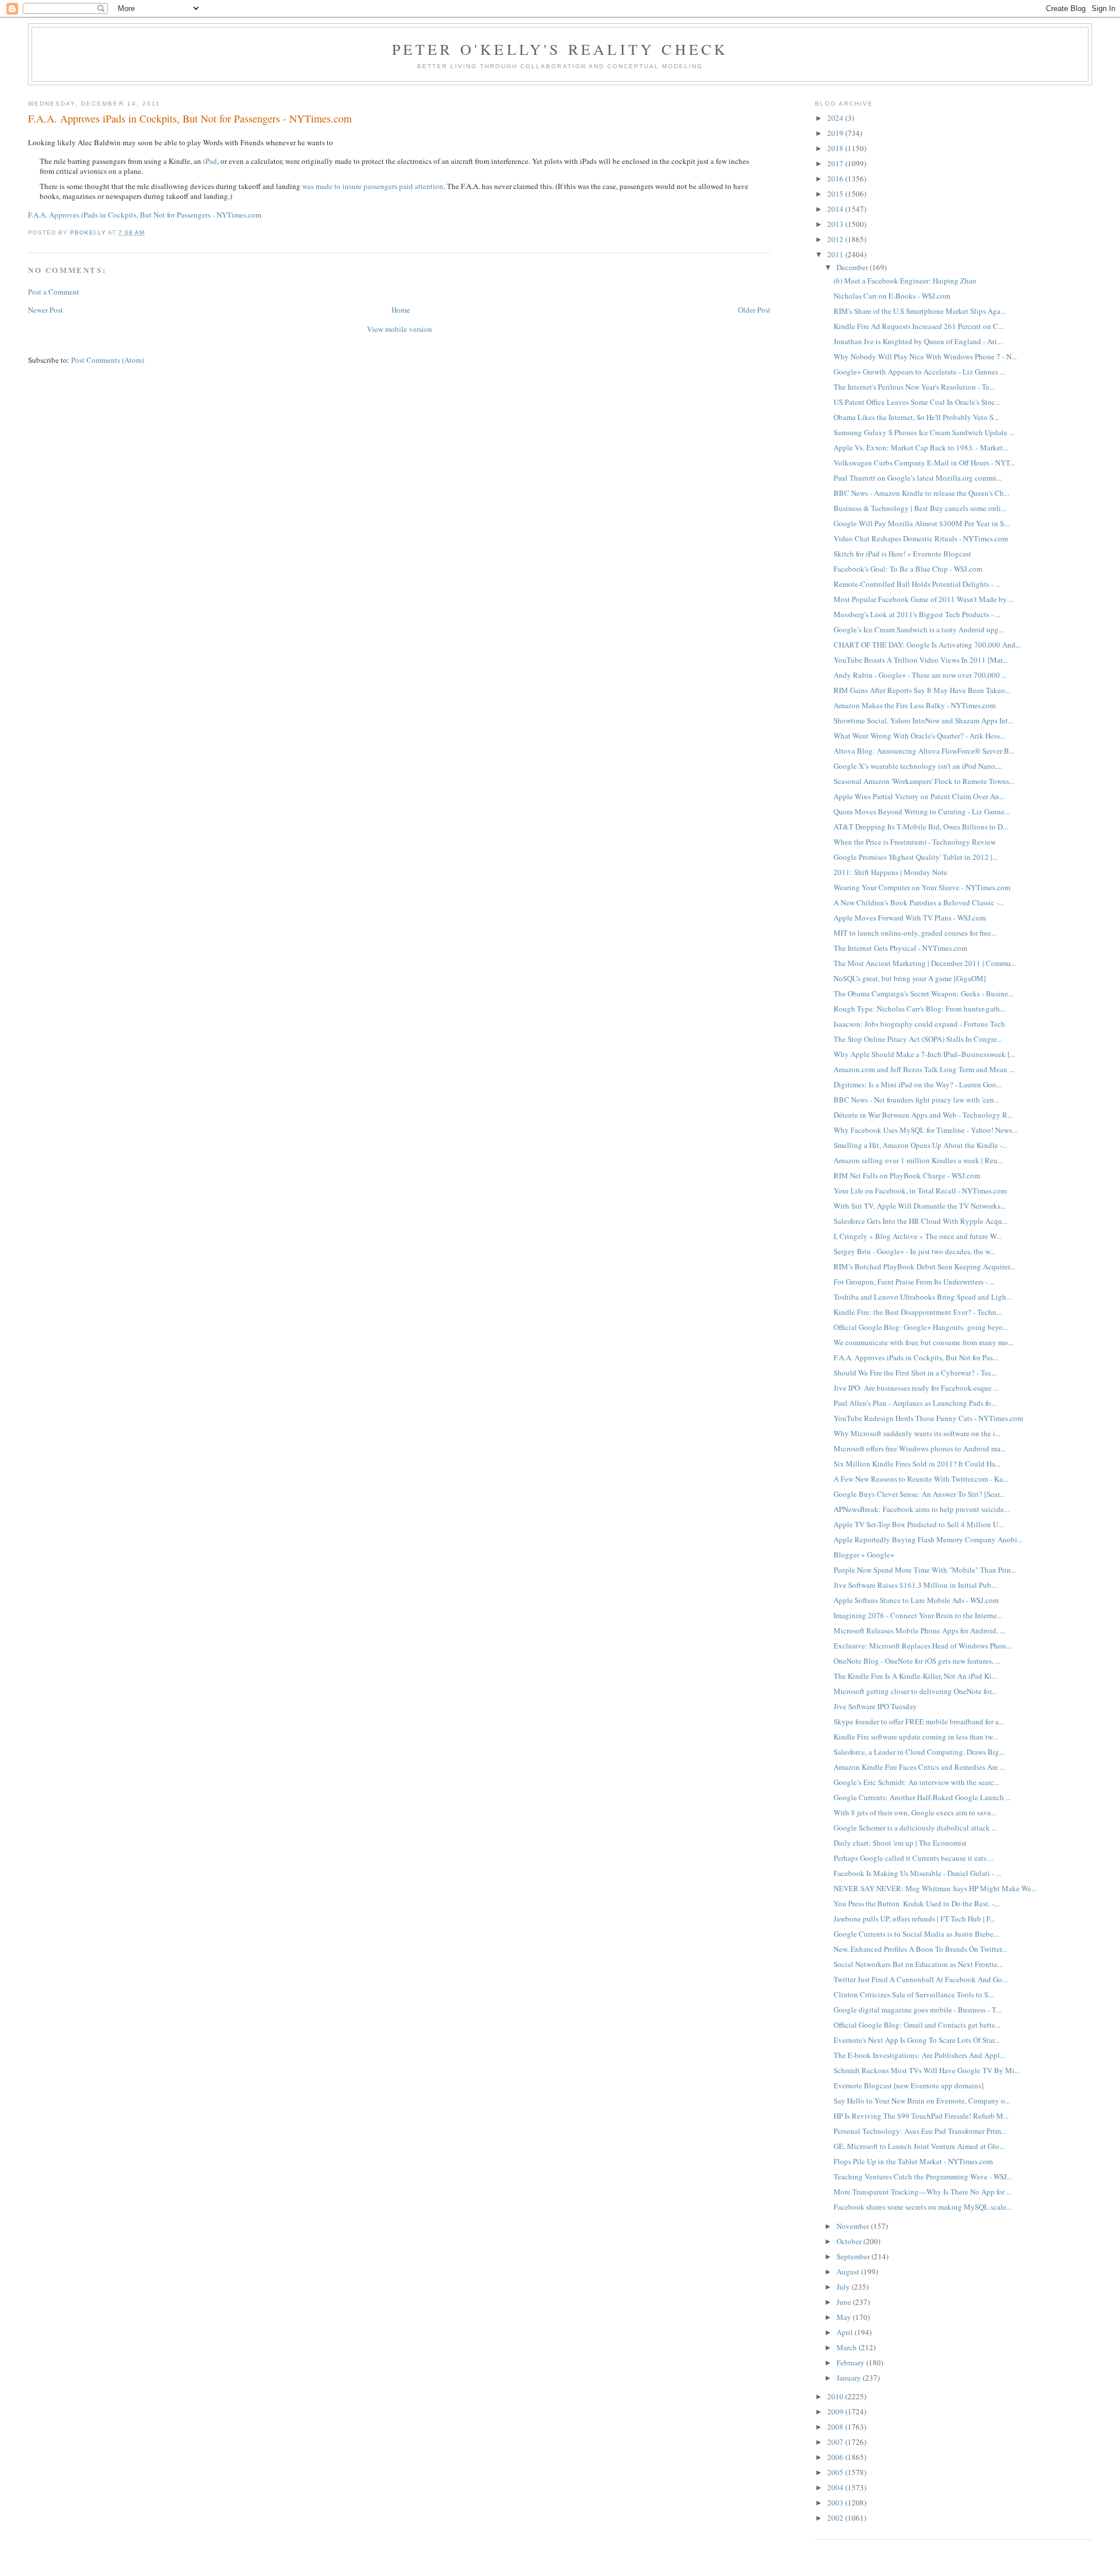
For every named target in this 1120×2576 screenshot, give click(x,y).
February (851, 2362)
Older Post (754, 310)
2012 (836, 239)
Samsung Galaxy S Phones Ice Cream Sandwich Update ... (924, 432)
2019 (836, 133)
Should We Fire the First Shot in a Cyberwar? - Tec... (915, 1373)
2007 (836, 2442)
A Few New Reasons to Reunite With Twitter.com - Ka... (921, 1479)
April (846, 2332)
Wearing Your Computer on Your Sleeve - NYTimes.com (922, 887)
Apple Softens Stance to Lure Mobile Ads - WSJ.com (916, 1600)
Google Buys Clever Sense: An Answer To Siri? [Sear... (919, 1494)
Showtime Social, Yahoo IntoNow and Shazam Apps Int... (923, 720)
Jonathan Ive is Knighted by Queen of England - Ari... (918, 341)
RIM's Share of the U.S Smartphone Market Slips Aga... (920, 311)
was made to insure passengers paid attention (373, 186)
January (850, 2378)
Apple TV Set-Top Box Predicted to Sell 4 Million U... (918, 1524)
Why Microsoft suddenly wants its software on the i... (917, 1433)
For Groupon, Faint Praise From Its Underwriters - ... (914, 1282)
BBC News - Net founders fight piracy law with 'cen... (916, 1100)
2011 (836, 254)
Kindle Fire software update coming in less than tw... (916, 1737)
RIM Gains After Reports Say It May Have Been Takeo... (922, 690)
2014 (836, 209)
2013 (836, 224)
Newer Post (45, 310)
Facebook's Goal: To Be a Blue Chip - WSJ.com (908, 569)
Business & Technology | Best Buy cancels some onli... (920, 508)
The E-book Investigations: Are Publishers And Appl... (919, 2055)
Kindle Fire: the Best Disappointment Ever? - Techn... (918, 1312)
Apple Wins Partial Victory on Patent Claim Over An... (919, 796)
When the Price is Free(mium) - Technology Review (915, 842)
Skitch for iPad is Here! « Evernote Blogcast (902, 554)
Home (401, 310)
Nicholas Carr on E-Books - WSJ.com (892, 296)
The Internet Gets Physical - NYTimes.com (900, 948)
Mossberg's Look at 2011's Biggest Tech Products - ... (917, 614)
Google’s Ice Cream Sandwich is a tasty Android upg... (919, 629)
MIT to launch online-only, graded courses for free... (915, 933)
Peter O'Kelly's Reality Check (560, 49)
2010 (836, 2396)
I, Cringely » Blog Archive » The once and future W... (918, 1236)
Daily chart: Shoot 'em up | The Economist (900, 1843)
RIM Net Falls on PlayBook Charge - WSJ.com (907, 1175)
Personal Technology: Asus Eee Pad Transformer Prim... (920, 2131)
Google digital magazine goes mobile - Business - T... (917, 2010)
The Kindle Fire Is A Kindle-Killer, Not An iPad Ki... (915, 1676)
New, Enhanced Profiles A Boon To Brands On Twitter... (920, 1949)
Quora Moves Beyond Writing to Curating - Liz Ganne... (922, 811)
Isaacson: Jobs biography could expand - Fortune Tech (919, 1024)
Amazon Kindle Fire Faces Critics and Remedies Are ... (919, 1767)
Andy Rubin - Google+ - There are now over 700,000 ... (920, 675)
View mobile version (400, 329)
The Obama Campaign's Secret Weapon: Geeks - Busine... (923, 993)
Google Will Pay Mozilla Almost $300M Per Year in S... (921, 523)
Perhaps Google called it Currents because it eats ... (914, 1858)
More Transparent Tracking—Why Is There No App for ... (923, 2192)
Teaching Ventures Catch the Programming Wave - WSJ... (923, 2176)
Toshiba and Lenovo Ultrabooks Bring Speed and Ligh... (923, 1297)
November (854, 2226)
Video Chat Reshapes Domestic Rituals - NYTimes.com (921, 538)
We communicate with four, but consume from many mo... (923, 1342)
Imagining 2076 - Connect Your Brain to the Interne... (918, 1615)
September (854, 2256)
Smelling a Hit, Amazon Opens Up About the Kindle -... (921, 1145)
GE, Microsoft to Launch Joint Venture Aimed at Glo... (919, 2146)
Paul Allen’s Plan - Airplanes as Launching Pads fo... (915, 1403)
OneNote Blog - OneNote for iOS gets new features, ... (917, 1661)
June (845, 2302)
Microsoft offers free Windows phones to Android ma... (920, 1448)
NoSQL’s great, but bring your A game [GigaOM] (910, 978)
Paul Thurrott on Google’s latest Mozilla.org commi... (918, 478)
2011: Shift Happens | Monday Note (890, 872)
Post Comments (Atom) (108, 360)
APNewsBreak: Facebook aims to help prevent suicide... (921, 1509)
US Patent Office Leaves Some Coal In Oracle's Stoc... (917, 402)
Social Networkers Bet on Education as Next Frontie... (918, 1964)
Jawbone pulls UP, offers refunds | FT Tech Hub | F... (914, 1919)
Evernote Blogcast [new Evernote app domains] (909, 2085)
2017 (836, 163)
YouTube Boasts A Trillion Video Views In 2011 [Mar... (921, 660)
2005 (836, 2472)
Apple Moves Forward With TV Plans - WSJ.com (910, 918)
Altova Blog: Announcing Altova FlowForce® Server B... (924, 751)
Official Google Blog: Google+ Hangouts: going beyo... (921, 1327)
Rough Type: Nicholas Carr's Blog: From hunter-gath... (919, 1009)
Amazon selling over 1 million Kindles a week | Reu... (918, 1160)
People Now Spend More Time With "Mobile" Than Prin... (925, 1570)
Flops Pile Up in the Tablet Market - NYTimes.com (913, 2161)
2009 (836, 2411)
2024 (836, 118)
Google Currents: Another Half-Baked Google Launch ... (922, 1797)
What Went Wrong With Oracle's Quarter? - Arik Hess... (919, 736)
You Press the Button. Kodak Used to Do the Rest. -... (916, 1903)
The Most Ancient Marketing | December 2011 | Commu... (925, 963)
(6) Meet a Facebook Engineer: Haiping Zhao (905, 281)
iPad (210, 161)
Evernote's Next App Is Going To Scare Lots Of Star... (916, 2040)
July (844, 2287)
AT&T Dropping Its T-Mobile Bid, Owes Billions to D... (921, 827)
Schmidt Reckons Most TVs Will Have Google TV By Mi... (927, 2070)
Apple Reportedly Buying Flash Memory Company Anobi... (928, 1539)
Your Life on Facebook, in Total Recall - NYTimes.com (920, 1191)
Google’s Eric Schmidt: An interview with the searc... (916, 1782)
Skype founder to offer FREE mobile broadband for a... (919, 1721)
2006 (836, 2457)
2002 (836, 2518)
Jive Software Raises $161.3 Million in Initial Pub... (915, 1585)
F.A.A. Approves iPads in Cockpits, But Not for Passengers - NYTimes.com (145, 215)
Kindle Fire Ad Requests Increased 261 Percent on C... (918, 326)
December (853, 267)
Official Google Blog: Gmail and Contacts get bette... (917, 2025)
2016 (836, 178)
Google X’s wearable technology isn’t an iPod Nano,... (918, 766)
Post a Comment (54, 292)
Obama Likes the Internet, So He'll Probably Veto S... (916, 417)
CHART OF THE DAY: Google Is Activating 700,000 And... (927, 645)
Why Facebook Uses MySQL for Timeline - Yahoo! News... (925, 1130)
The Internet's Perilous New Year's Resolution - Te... (914, 387)
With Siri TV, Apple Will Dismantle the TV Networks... (920, 1206)
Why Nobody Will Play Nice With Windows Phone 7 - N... (925, 356)
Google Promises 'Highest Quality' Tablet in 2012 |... (916, 857)
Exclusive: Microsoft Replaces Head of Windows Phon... (923, 1646)
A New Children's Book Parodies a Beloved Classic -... (919, 902)
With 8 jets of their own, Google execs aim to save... (915, 1812)
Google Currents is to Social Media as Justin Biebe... (916, 1934)
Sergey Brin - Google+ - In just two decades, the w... (914, 1251)
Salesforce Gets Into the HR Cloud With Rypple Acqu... (921, 1221)
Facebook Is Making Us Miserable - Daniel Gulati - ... (917, 1873)
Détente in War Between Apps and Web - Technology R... (923, 1115)
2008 (836, 2427)
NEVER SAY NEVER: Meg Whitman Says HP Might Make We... (935, 1888)
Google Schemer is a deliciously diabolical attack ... (915, 1828)
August (849, 2271)
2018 (836, 148)
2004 (836, 2487)
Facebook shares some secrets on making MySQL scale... (923, 2207)
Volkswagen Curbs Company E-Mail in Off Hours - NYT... (924, 463)
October (850, 2241)
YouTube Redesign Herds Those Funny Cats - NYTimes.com (928, 1418)
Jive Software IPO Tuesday (875, 1706)
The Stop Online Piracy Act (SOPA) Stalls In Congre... (918, 1039)
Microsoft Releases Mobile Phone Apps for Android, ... (919, 1630)
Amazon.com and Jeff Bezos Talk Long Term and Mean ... (924, 1069)
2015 (836, 194)
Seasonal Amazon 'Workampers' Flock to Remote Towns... (924, 781)
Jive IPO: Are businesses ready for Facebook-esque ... (916, 1388)
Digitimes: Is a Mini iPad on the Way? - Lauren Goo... (918, 1084)
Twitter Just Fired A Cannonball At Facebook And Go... (921, 1979)
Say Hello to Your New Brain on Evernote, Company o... (922, 2101)
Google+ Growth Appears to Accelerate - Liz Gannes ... (919, 372)
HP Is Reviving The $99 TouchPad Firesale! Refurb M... (921, 2116)
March (848, 2347)
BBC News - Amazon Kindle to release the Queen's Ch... (921, 493)
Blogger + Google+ (864, 1555)
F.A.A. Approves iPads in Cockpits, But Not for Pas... (916, 1357)
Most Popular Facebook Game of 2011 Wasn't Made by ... (924, 599)
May (845, 2317)
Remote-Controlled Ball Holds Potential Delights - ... (917, 584)
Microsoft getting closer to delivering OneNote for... (915, 1691)
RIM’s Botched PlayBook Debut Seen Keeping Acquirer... (924, 1266)
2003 (836, 2502)
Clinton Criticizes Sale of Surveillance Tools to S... (914, 1994)
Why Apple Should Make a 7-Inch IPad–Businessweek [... (924, 1054)
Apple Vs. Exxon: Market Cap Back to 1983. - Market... (921, 447)
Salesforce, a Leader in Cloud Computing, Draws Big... (919, 1752)
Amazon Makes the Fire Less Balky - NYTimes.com (915, 705)
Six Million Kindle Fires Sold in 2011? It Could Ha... (917, 1464)
